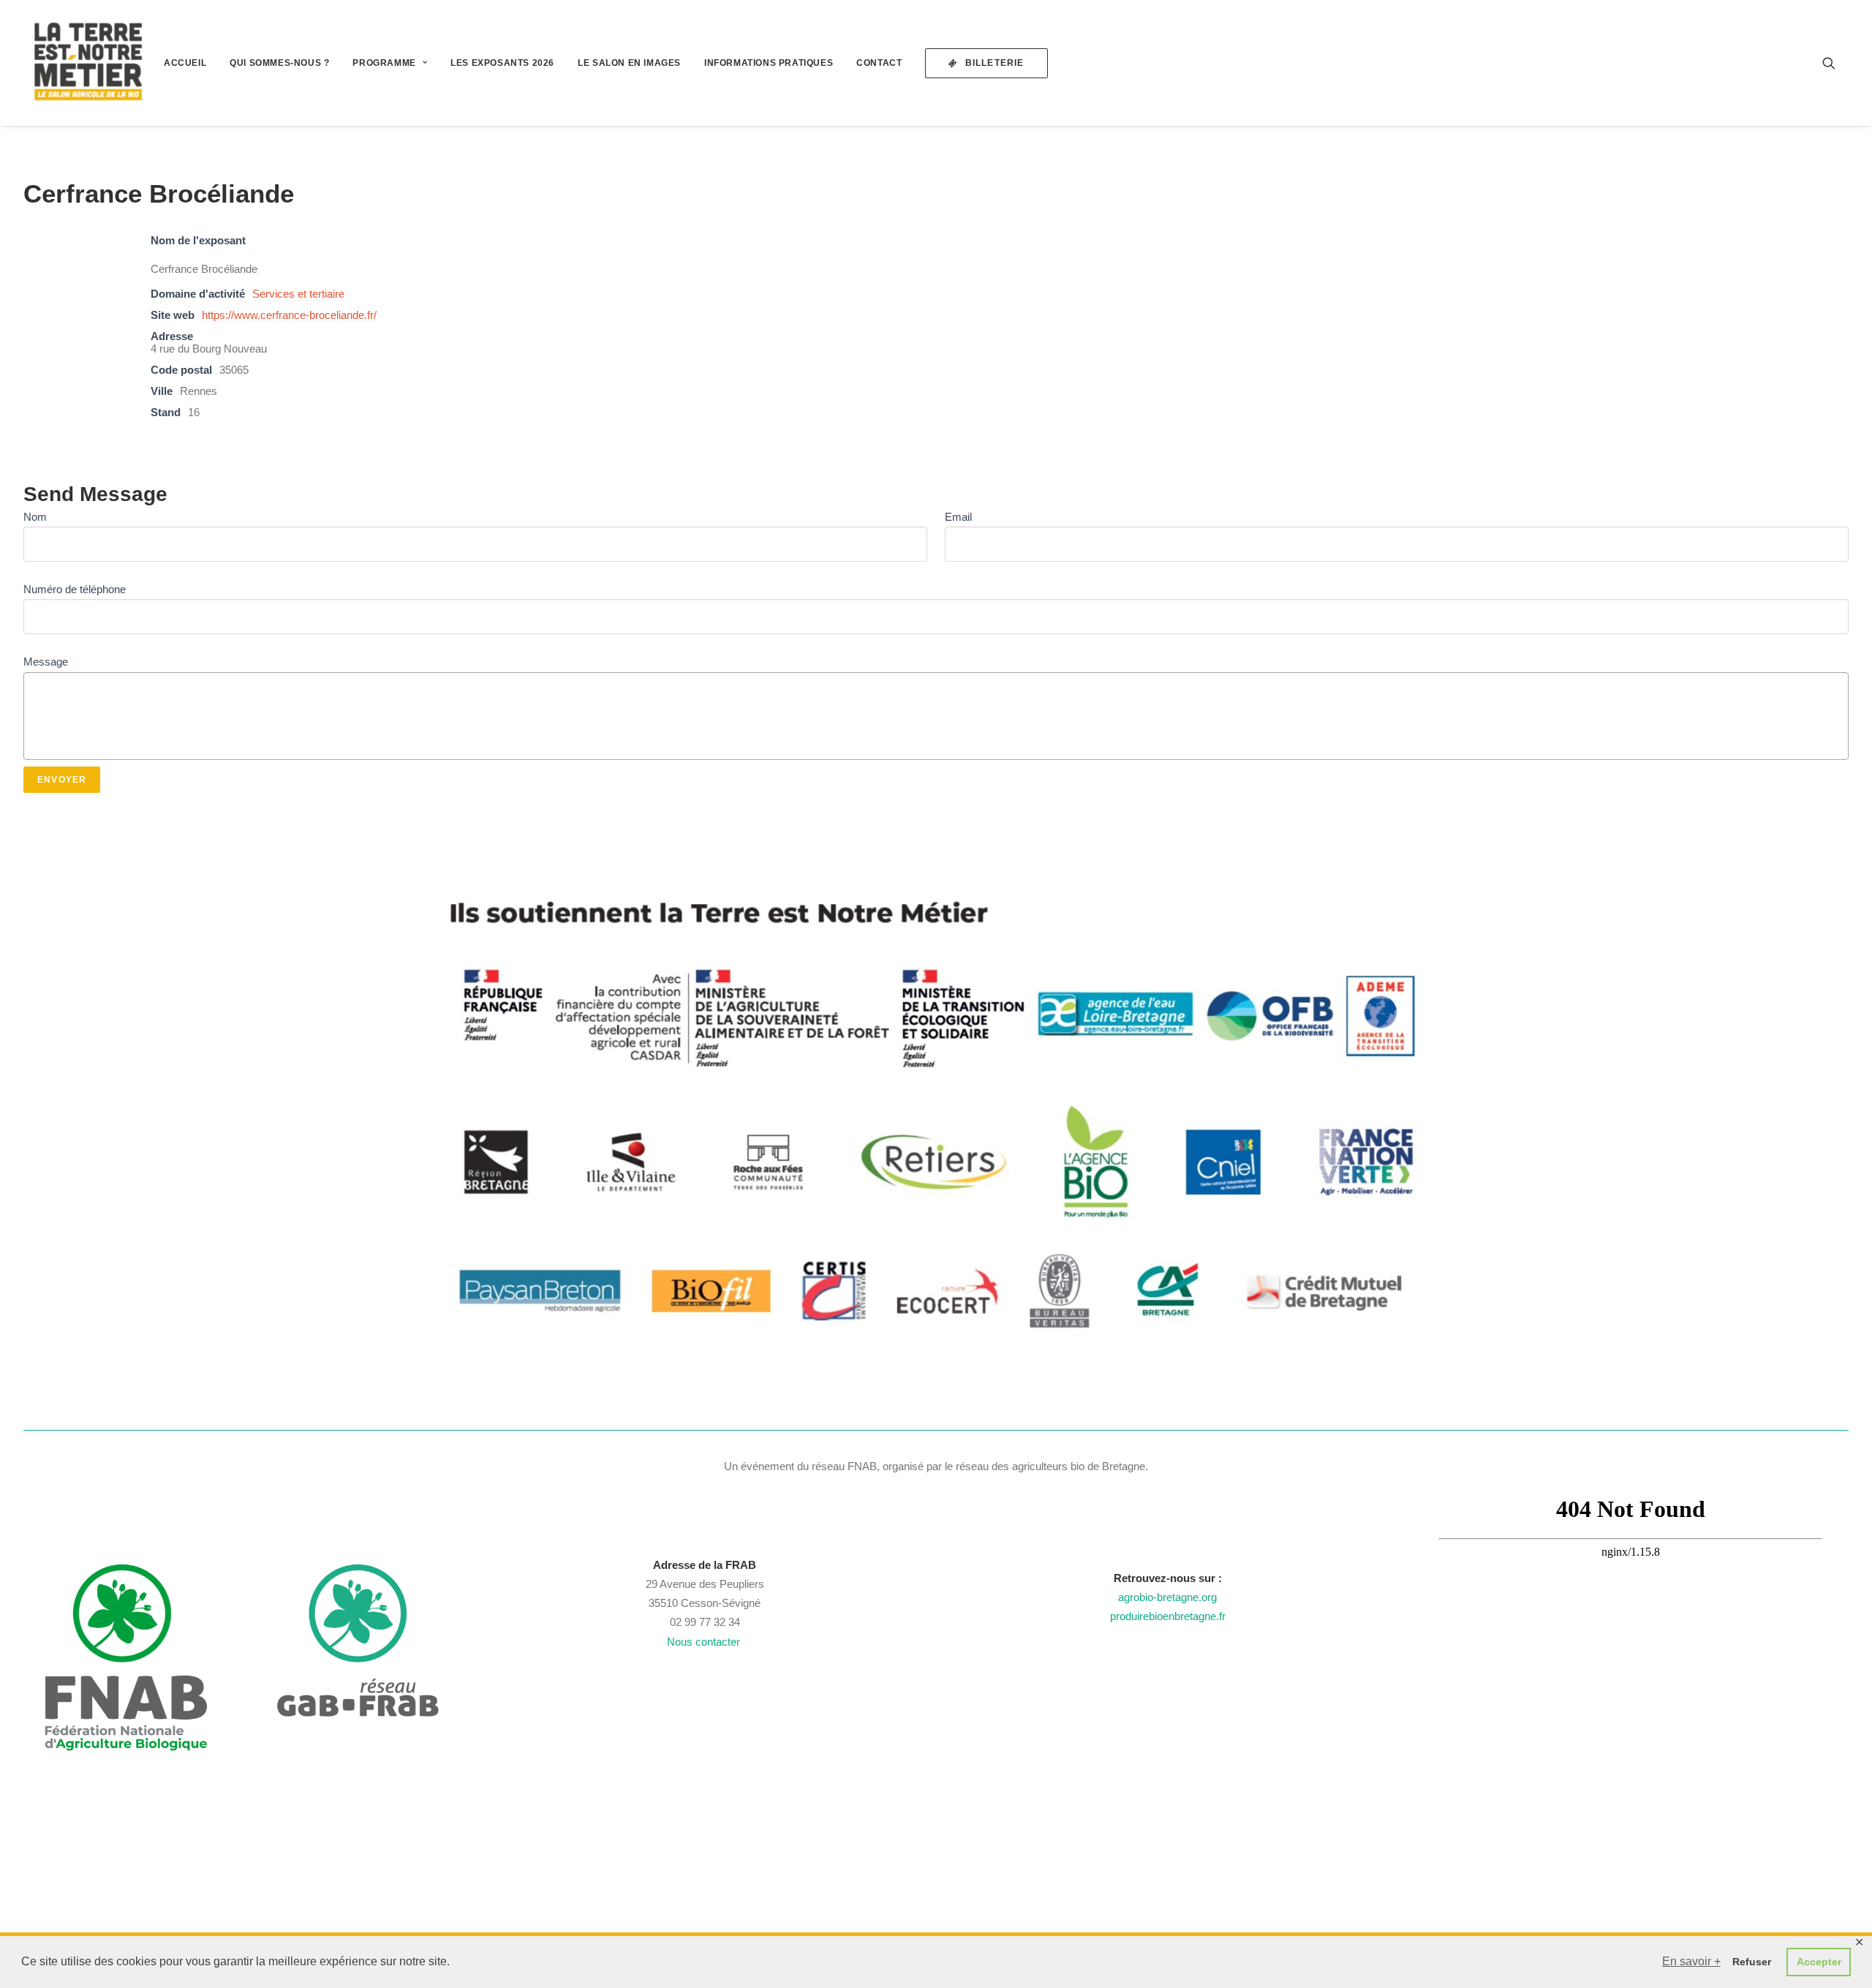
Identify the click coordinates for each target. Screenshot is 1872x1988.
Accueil (185, 63)
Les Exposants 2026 (502, 63)
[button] (1835, 63)
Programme (384, 63)
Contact (879, 63)
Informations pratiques (769, 63)
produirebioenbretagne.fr (1168, 1616)
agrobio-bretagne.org (1167, 1597)
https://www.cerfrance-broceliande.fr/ (289, 315)
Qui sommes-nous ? (279, 63)
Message (46, 662)
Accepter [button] (1819, 1962)
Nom (35, 517)
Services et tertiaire (298, 294)
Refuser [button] (1752, 1962)
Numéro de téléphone (75, 589)
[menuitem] (185, 63)
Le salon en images (629, 63)
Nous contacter (705, 1642)
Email (958, 517)
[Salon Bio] (88, 63)
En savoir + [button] (1691, 1961)
